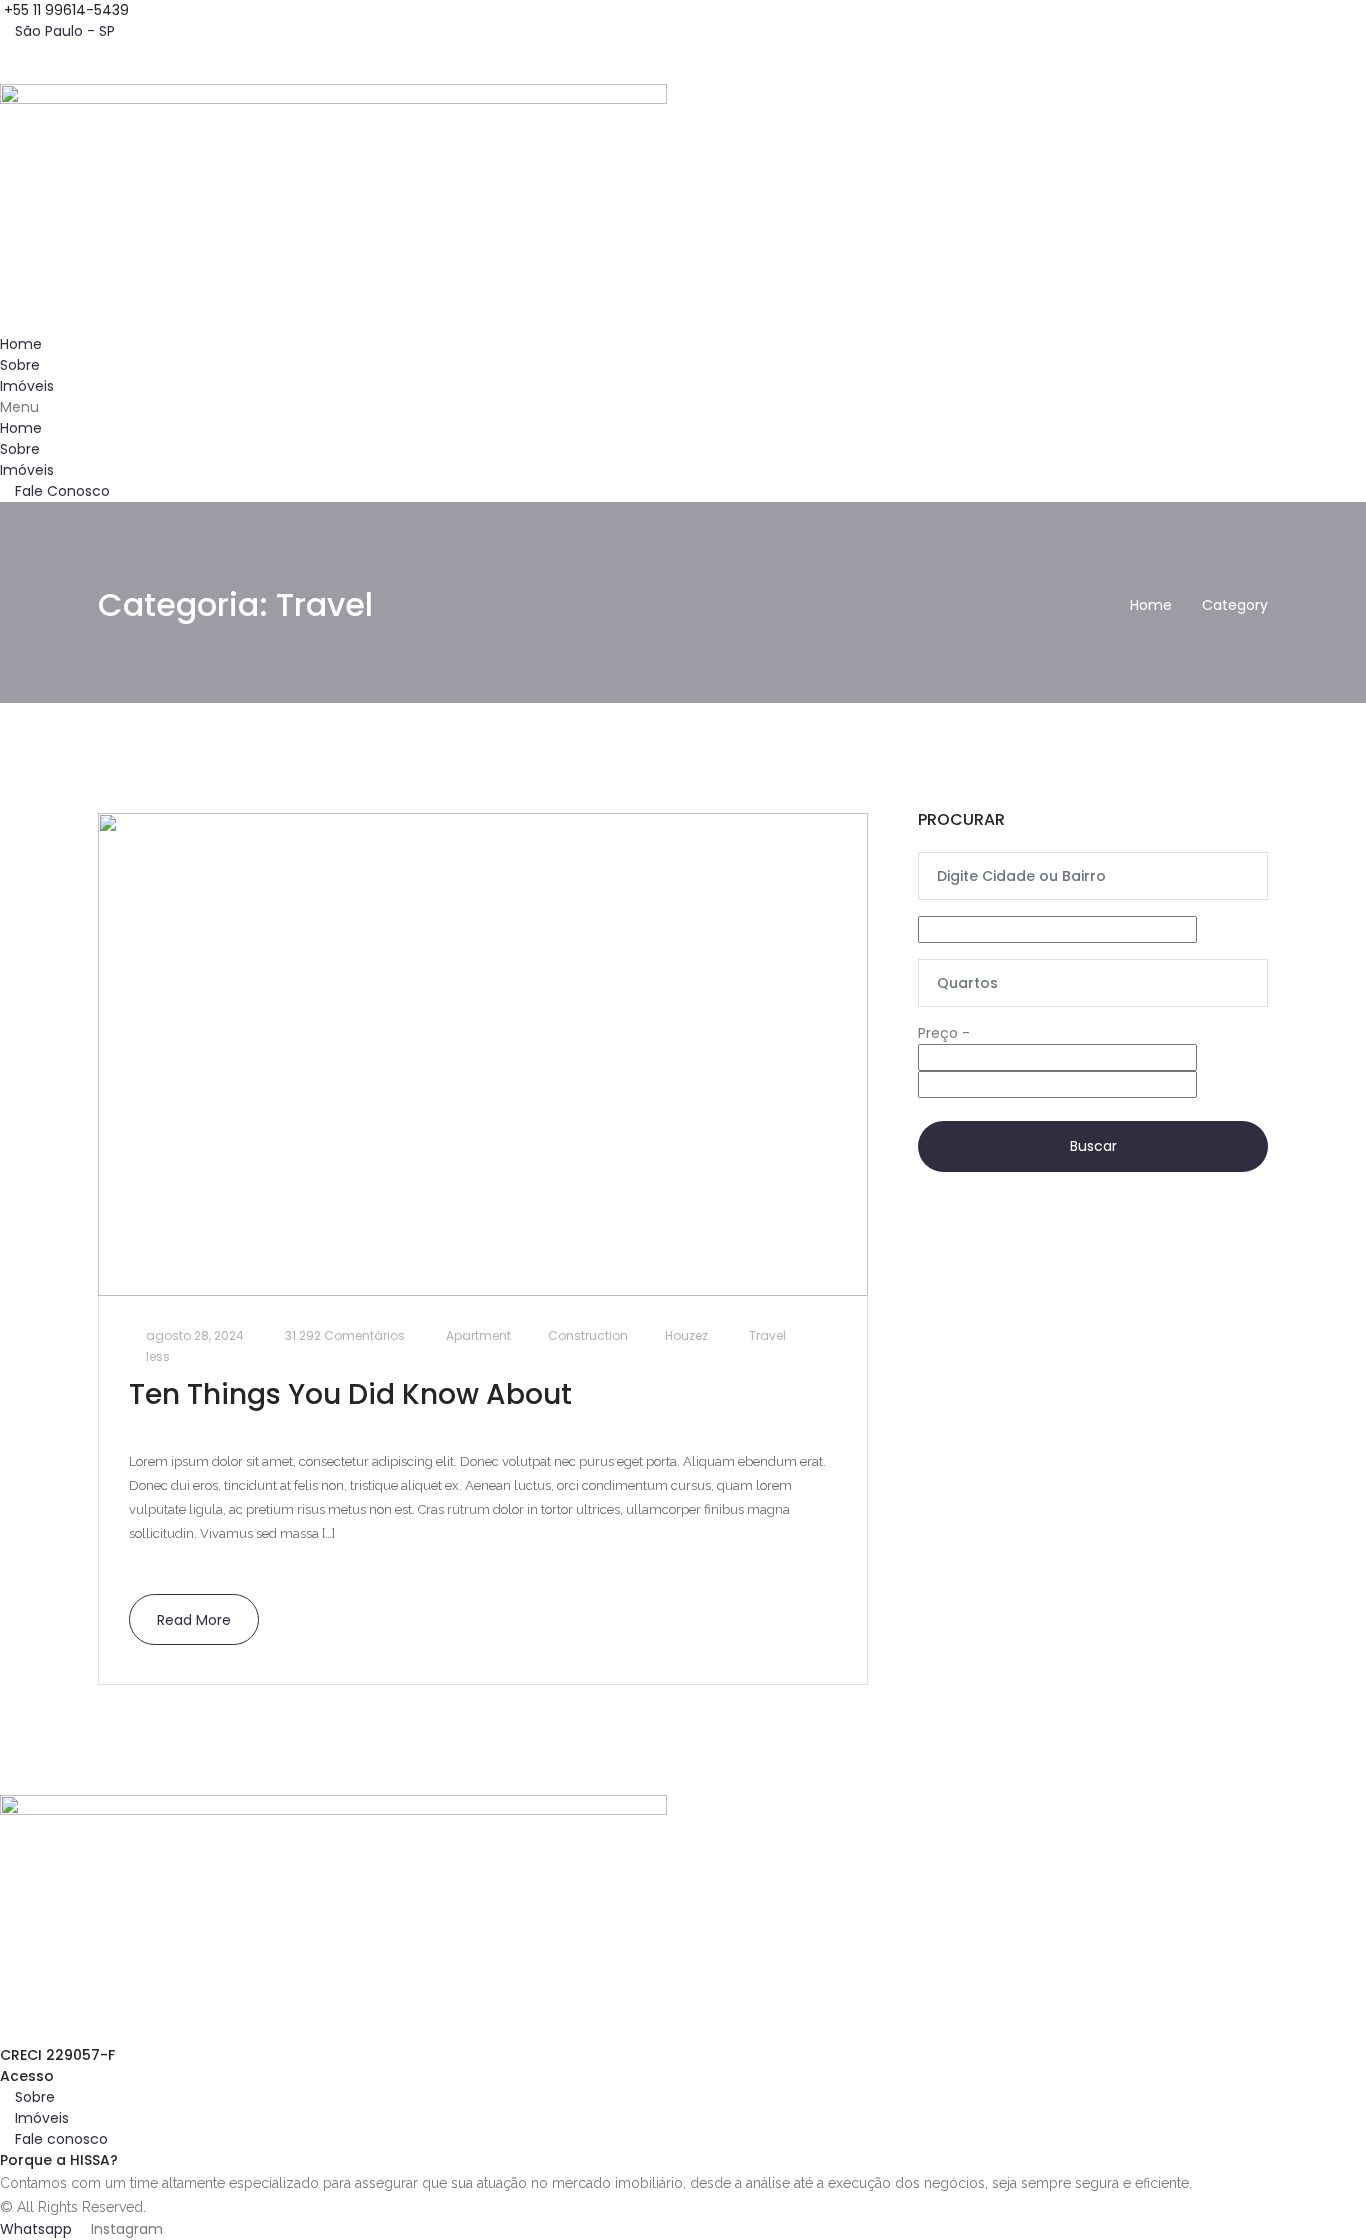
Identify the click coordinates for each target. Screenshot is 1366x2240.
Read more (194, 1620)
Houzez (686, 1335)
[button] (683, 407)
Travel (767, 1335)
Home (21, 344)
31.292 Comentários (345, 1335)
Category (1235, 605)
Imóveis (27, 386)
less (158, 1356)
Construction (588, 1335)
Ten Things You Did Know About (350, 1394)
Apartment (478, 1335)
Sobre (20, 365)
